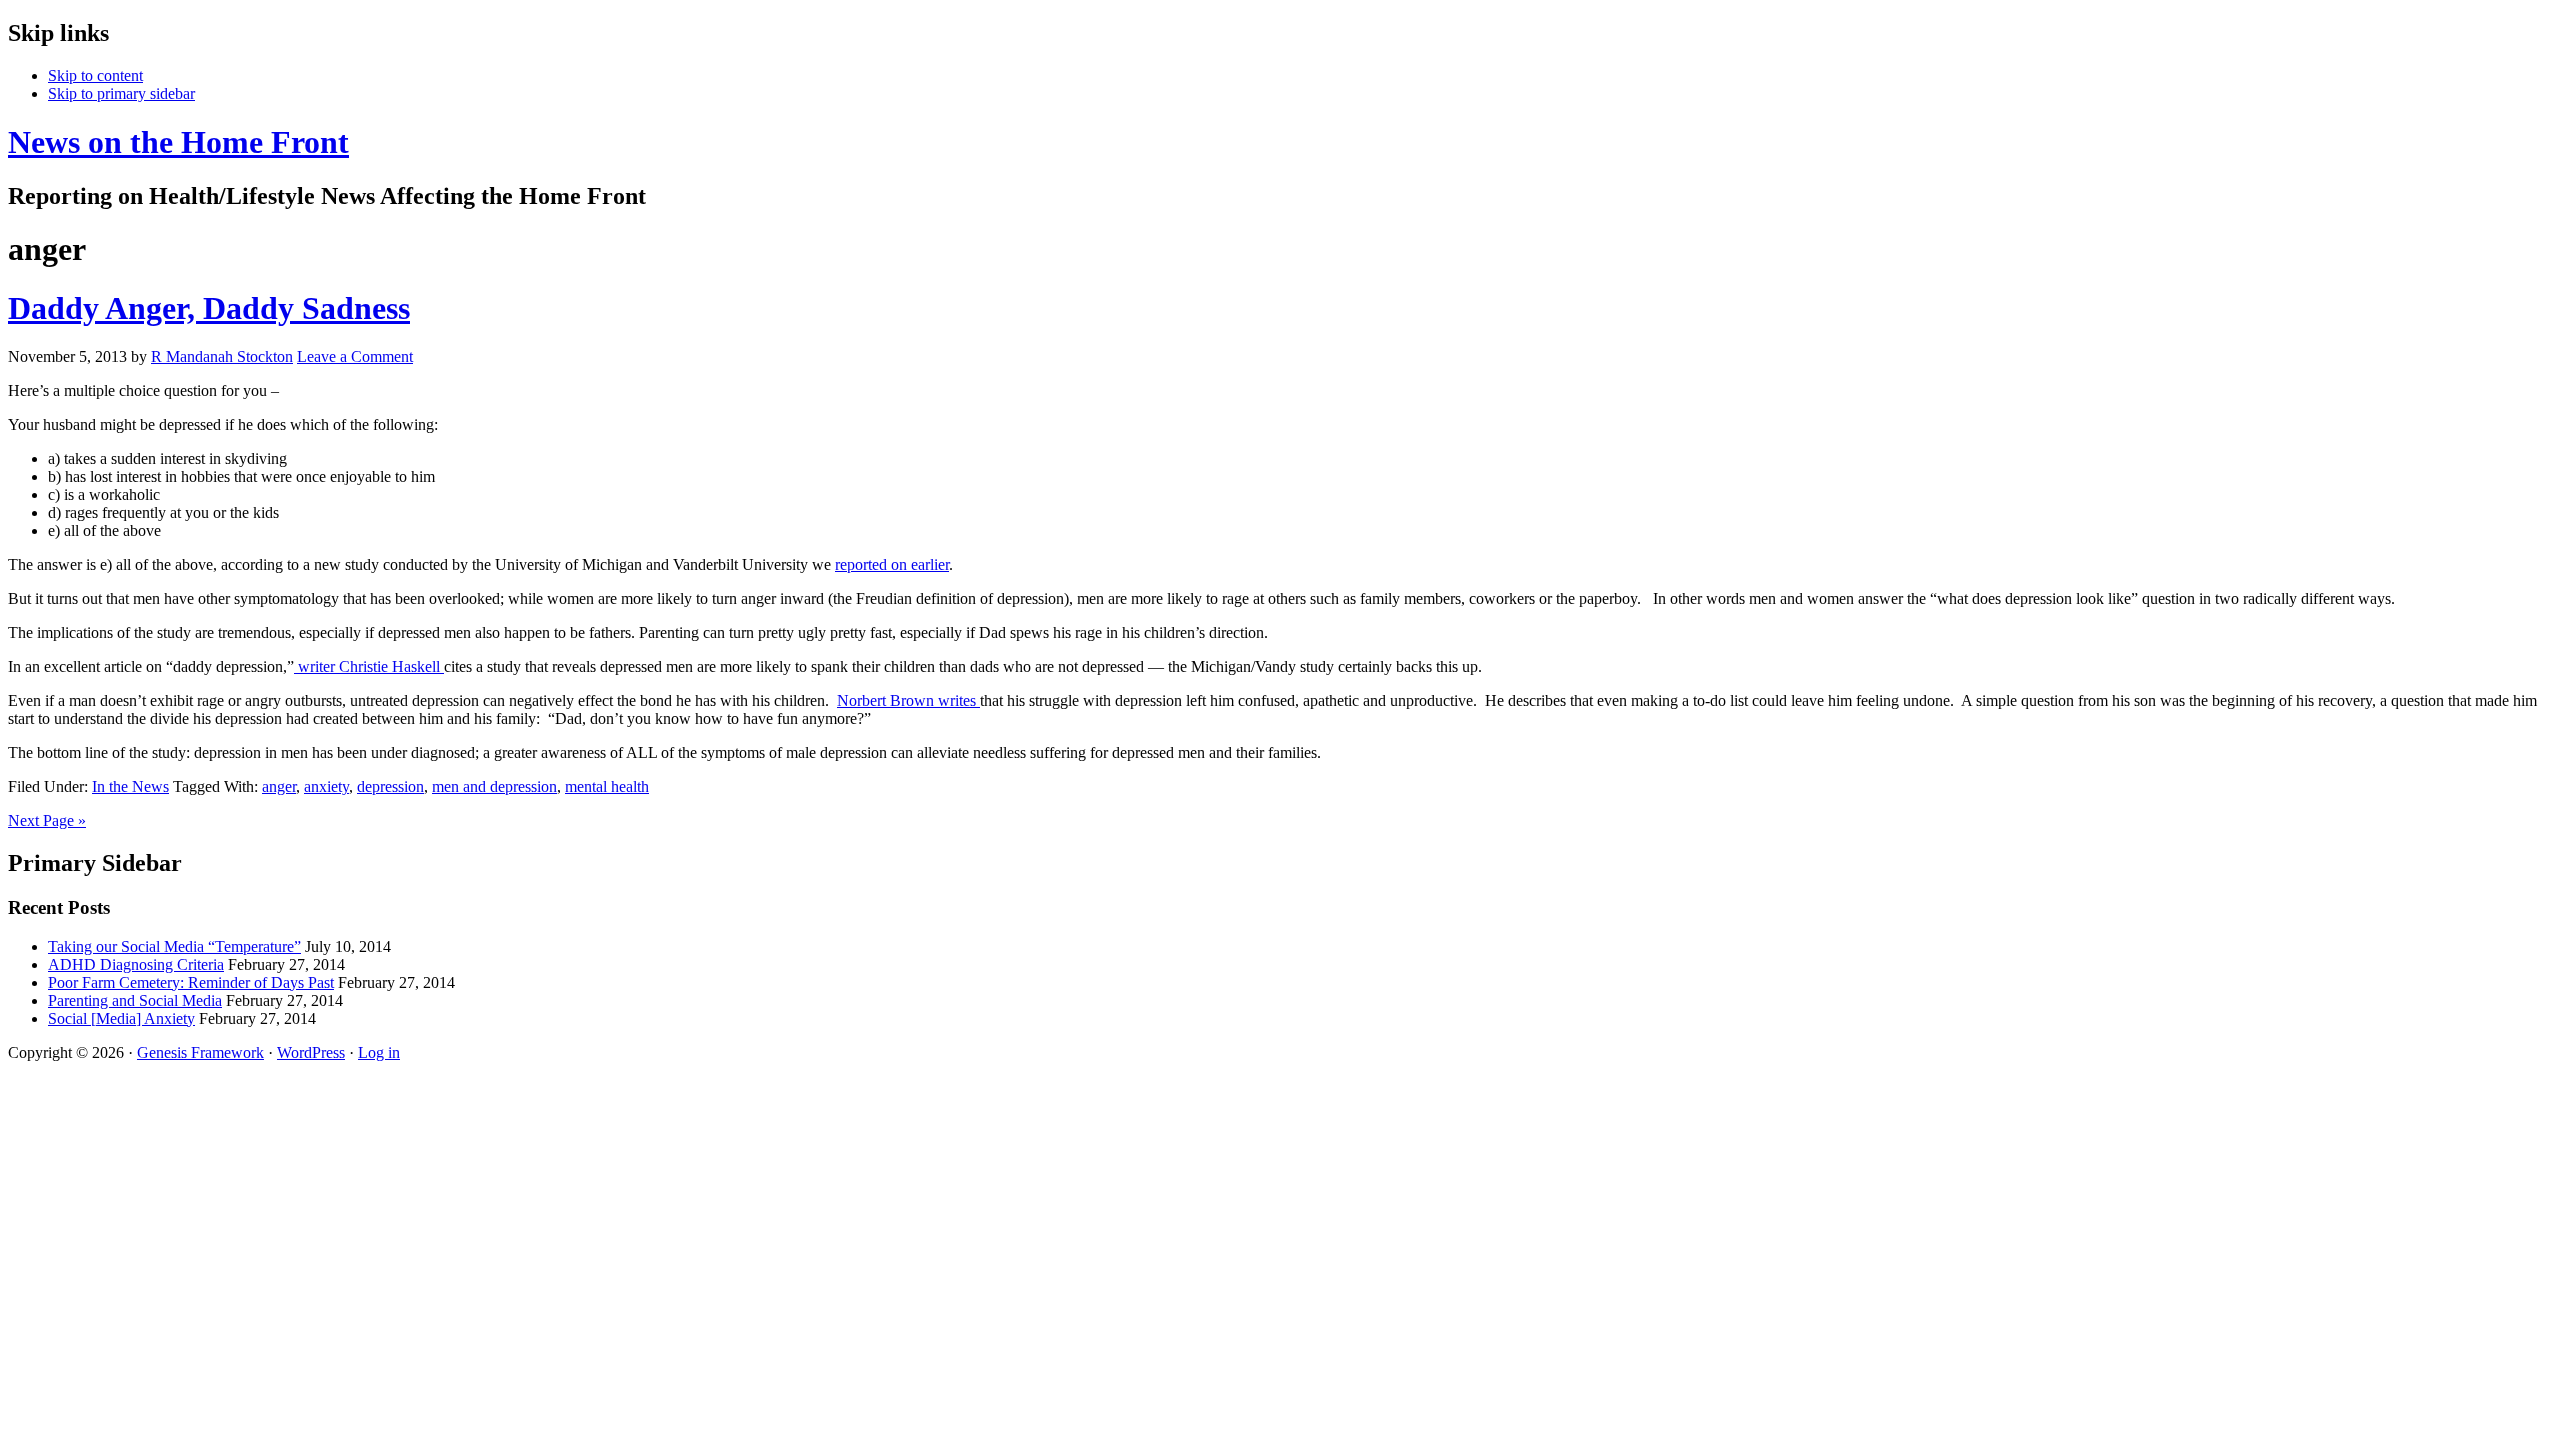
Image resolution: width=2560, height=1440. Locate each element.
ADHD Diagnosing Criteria (136, 964)
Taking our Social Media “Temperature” (174, 946)
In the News (130, 786)
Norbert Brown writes (908, 700)
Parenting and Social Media (135, 1000)
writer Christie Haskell (369, 666)
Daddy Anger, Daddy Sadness (209, 308)
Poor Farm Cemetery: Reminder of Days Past (191, 982)
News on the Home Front (178, 142)
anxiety (326, 786)
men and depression (494, 786)
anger (279, 786)
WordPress (311, 1052)
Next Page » (47, 820)
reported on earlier (892, 564)
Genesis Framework (200, 1052)
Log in (379, 1052)
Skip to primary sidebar (121, 93)
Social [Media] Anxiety (121, 1018)
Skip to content (95, 75)
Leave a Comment (355, 356)
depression (390, 786)
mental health (607, 786)
